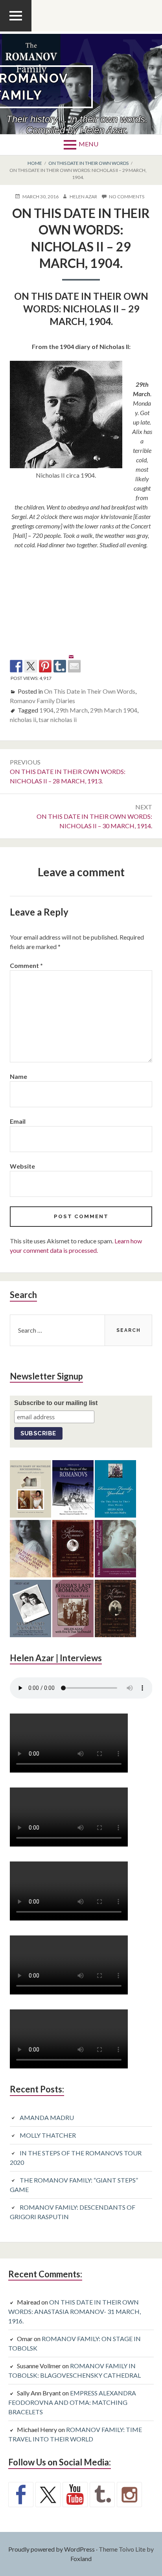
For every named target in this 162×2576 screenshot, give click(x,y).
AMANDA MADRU (47, 2117)
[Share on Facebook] (16, 666)
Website (22, 1166)
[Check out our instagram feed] (129, 2495)
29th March (72, 710)
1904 (46, 710)
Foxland (81, 2558)
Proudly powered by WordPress (52, 2549)
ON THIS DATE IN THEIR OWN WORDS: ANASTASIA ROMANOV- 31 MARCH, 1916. (75, 2311)
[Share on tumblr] (60, 666)
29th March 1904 (114, 710)
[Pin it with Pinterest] (45, 666)
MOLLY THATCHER (48, 2135)
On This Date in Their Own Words (90, 691)
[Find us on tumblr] (102, 2495)
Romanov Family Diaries (42, 701)
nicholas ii (23, 719)
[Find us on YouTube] (75, 2495)
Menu (88, 144)
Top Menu (16, 31)
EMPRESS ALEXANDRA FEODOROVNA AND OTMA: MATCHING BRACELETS (72, 2402)
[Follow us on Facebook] (21, 2495)
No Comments (127, 197)
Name (18, 1076)
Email (18, 1121)
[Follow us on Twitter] (48, 2495)
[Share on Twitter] (31, 666)
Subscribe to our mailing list (56, 1403)
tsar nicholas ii (58, 719)
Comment (26, 965)
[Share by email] (74, 660)
